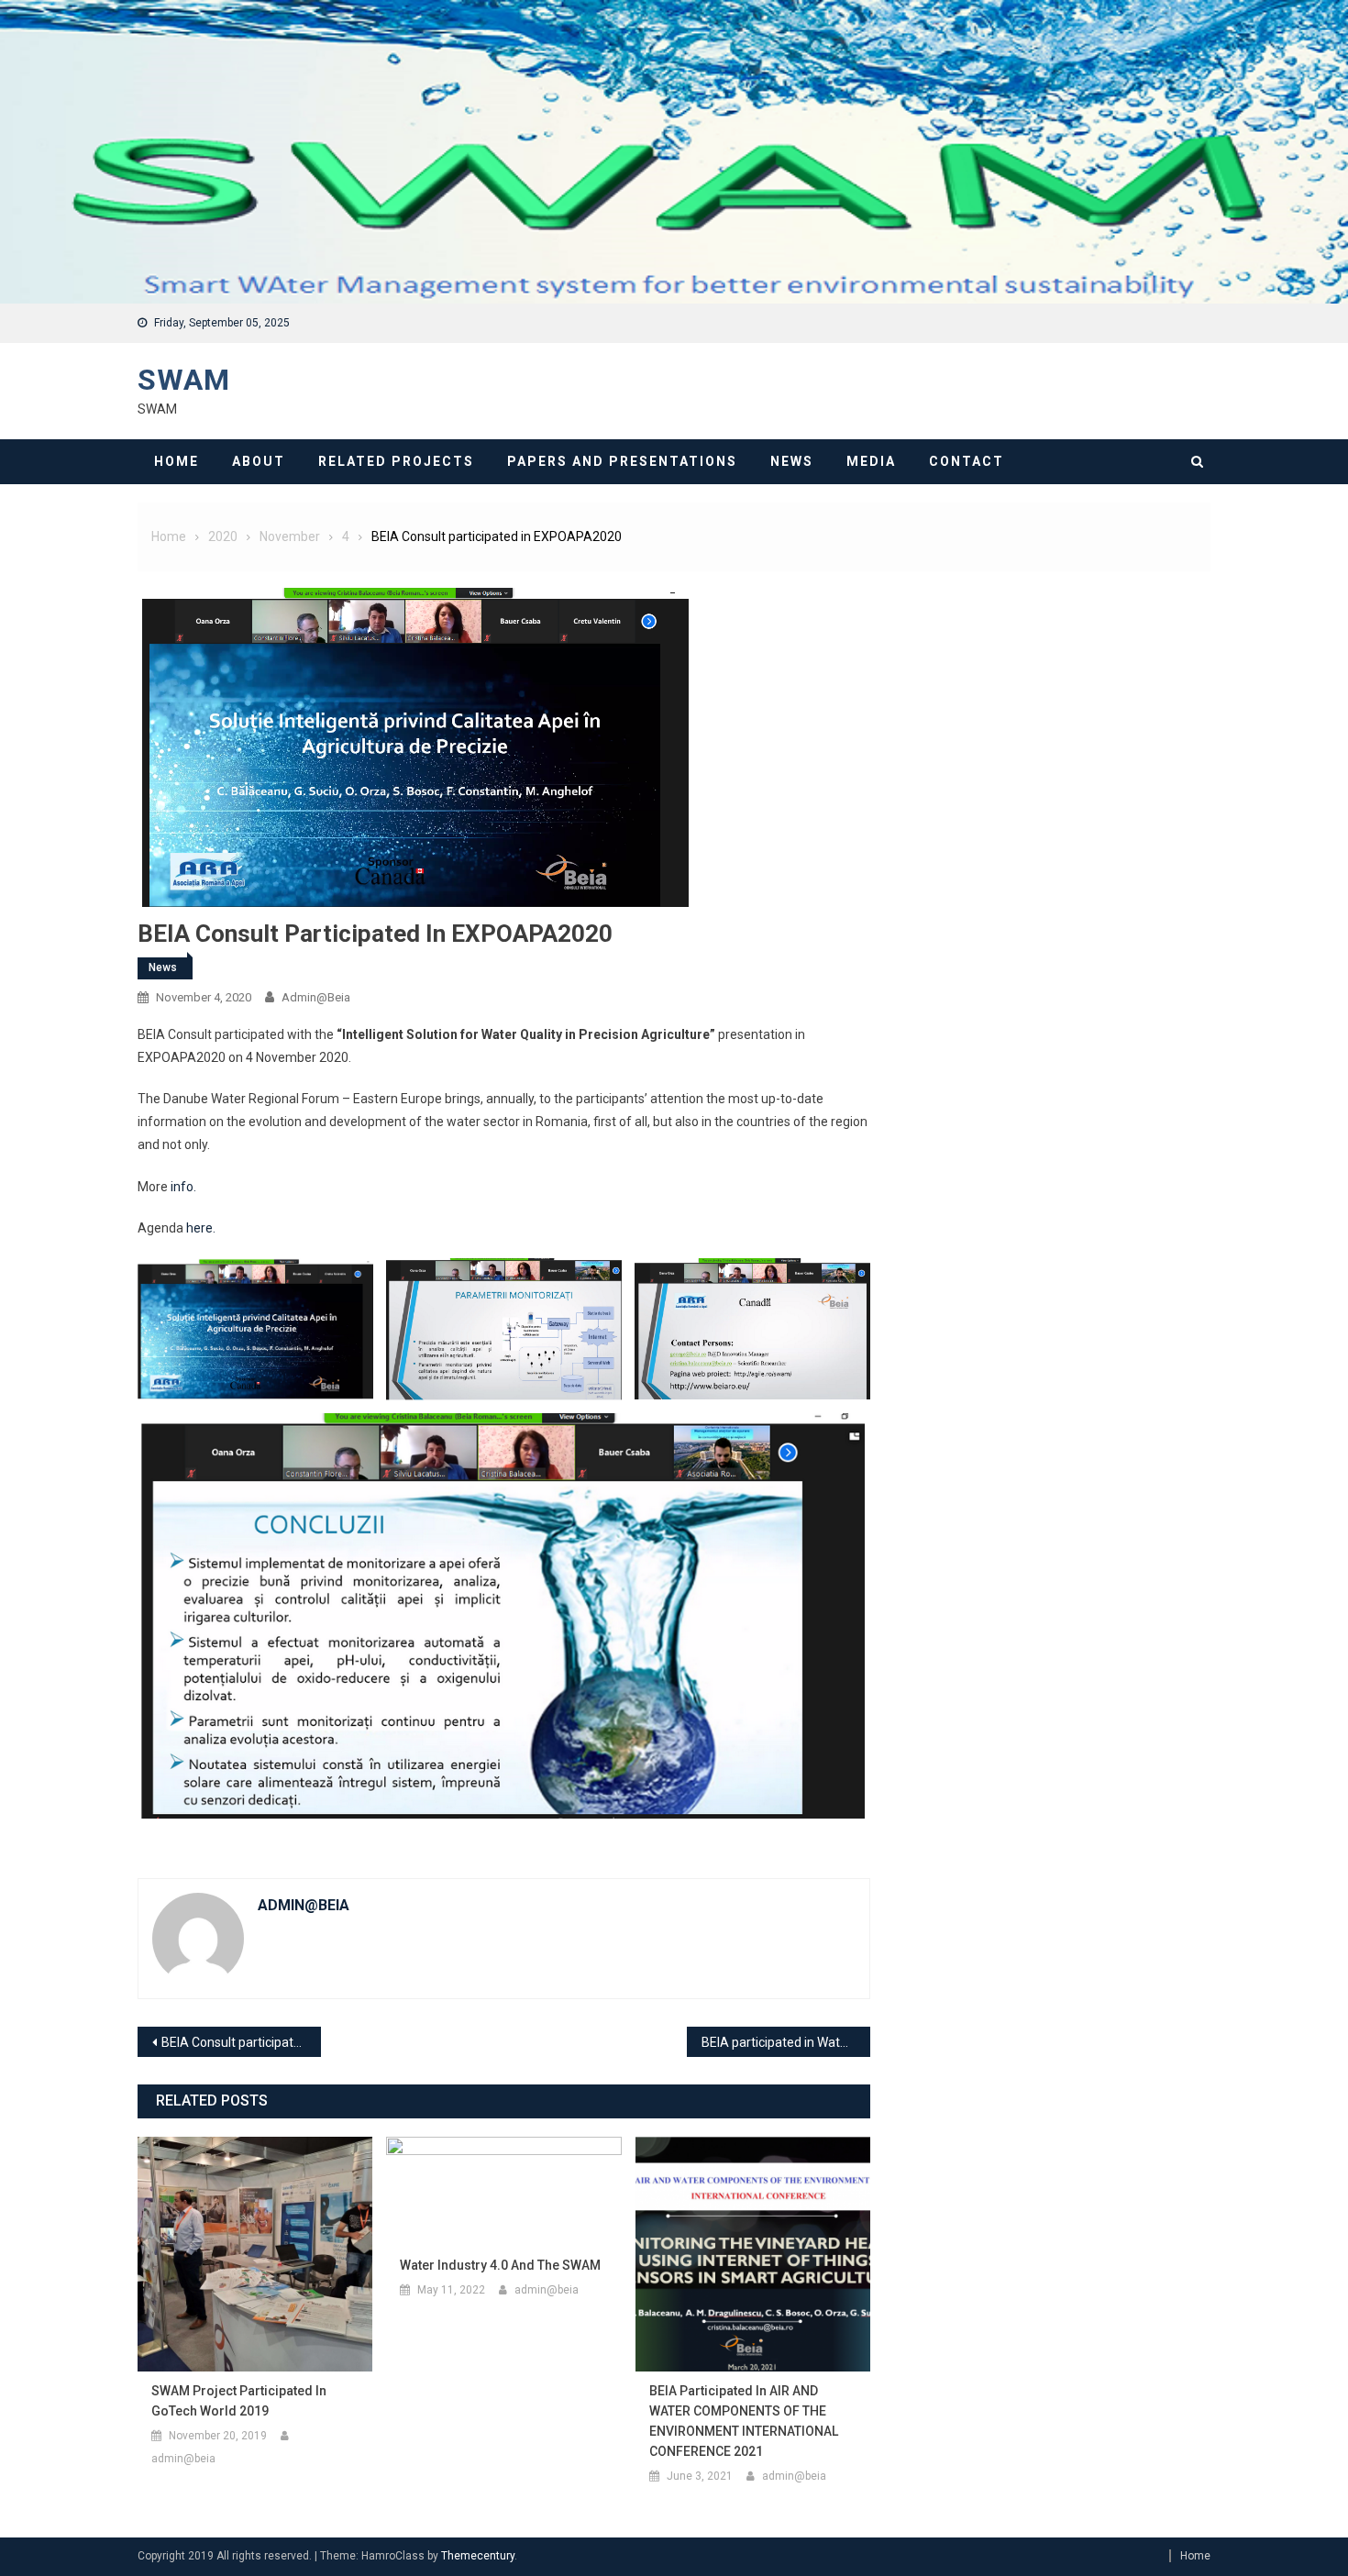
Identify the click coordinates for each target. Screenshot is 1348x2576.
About (259, 461)
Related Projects (396, 461)
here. (201, 1228)
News (792, 461)
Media (871, 461)
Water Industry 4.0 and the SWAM (500, 2265)
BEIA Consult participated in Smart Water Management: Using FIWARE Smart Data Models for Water (241, 2042)
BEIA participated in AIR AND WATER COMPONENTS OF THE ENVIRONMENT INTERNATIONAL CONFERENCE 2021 (744, 2421)
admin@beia (316, 997)
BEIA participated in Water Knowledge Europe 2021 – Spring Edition (786, 2042)
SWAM (184, 380)
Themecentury (478, 2556)
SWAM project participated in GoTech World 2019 (239, 2401)
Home (177, 461)
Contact (967, 461)
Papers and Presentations (622, 461)
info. (183, 1187)
